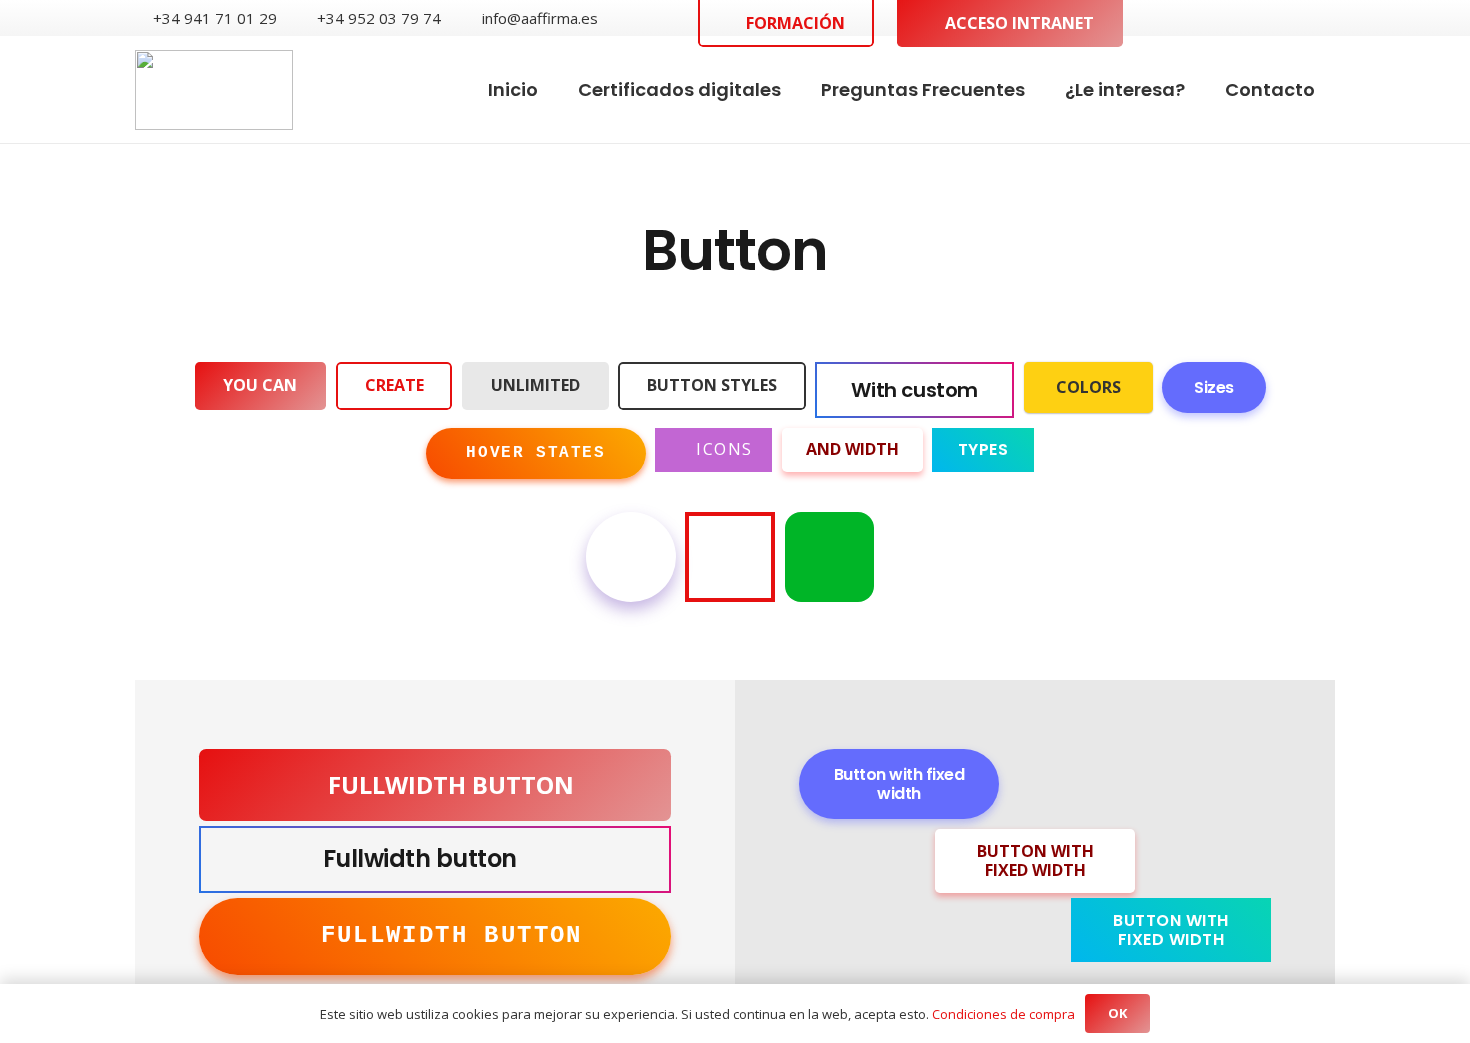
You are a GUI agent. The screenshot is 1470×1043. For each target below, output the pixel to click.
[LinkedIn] (1294, 17)
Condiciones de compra (1003, 1014)
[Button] (631, 557)
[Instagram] (1327, 18)
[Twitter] (1262, 17)
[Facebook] (1230, 17)
